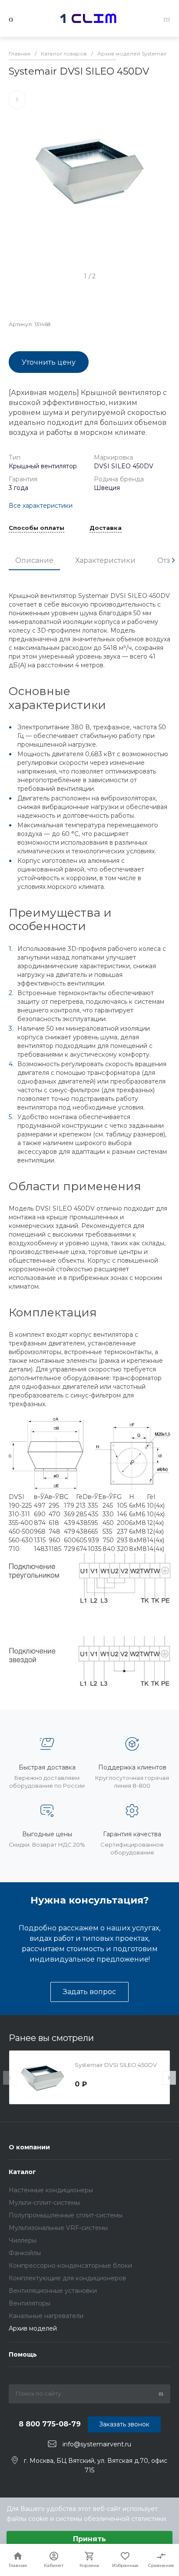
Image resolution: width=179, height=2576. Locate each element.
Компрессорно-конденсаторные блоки (70, 2266)
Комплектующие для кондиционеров (67, 2278)
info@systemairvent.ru (97, 2444)
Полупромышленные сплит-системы (66, 2215)
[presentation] (173, 560)
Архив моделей (33, 2328)
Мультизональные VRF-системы (58, 2228)
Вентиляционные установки (53, 2291)
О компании (29, 2147)
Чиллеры (23, 2240)
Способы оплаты (36, 528)
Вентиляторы (30, 2303)
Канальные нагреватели (46, 2316)
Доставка (106, 528)
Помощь (23, 2354)
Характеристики (105, 560)
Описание (34, 560)
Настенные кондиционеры (51, 2190)
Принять (89, 2539)
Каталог (22, 2172)
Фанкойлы (25, 2253)
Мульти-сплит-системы (44, 2203)
